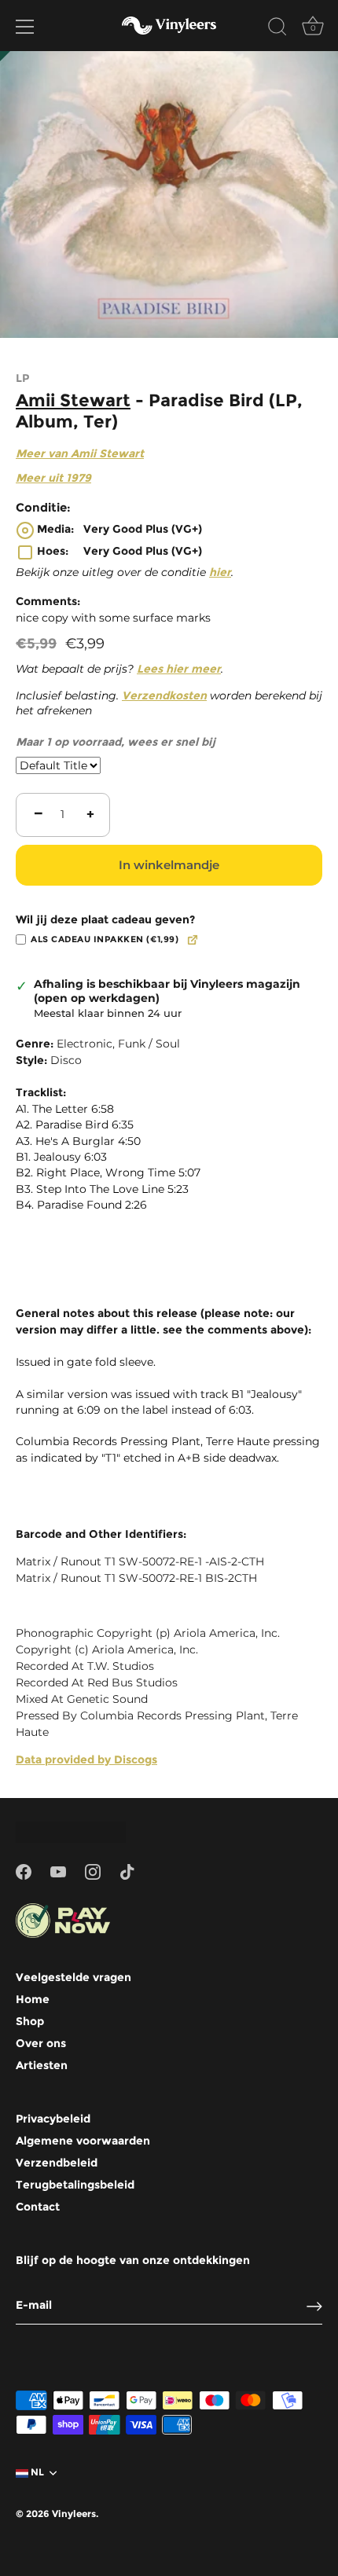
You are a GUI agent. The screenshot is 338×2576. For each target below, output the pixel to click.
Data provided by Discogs (86, 1760)
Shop (30, 2021)
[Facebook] (24, 1871)
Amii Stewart (73, 400)
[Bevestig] (314, 2306)
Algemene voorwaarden (83, 2141)
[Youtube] (58, 1871)
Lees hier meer (179, 669)
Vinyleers (74, 2514)
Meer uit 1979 (53, 478)
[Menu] (25, 27)
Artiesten (42, 2065)
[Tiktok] (127, 1871)
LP (22, 378)
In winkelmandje (169, 865)
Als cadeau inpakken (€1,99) (105, 939)
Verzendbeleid (57, 2163)
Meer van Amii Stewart (80, 453)
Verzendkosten (164, 695)
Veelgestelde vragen (73, 1977)
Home (33, 1999)
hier (220, 572)
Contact (38, 2207)
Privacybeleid (53, 2119)
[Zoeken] (277, 29)
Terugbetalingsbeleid (75, 2185)
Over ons (41, 2043)
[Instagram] (93, 1871)
